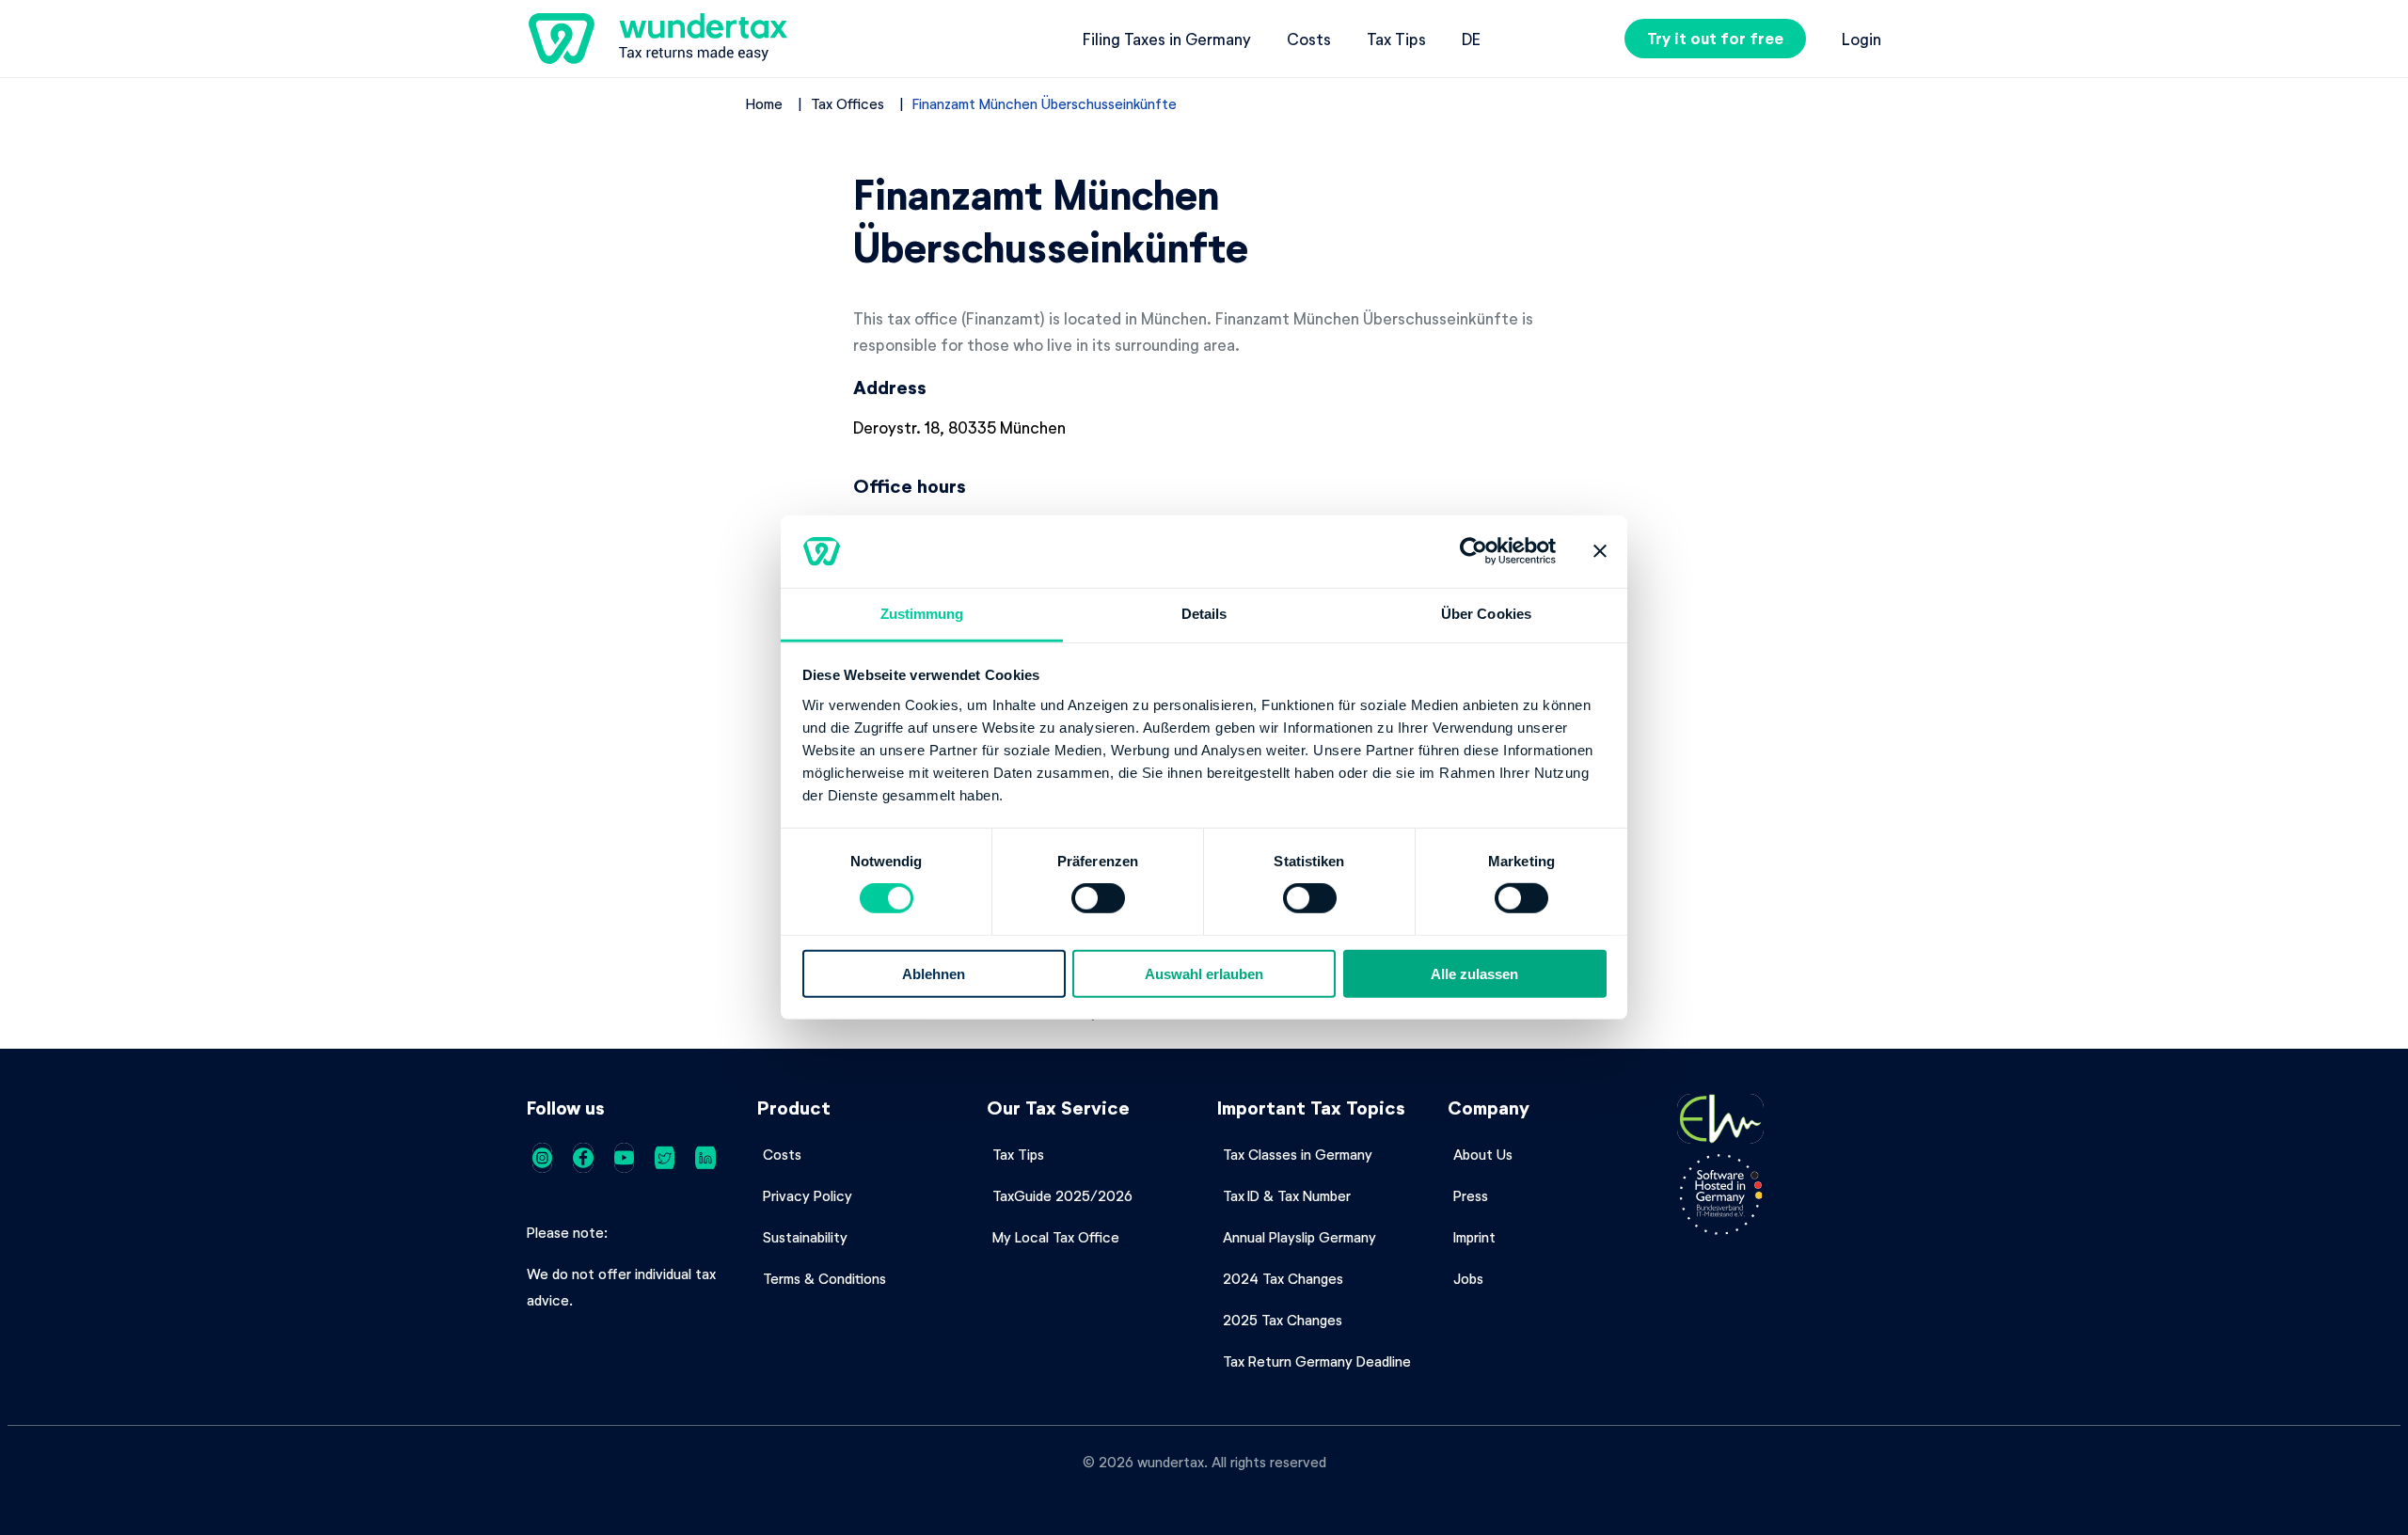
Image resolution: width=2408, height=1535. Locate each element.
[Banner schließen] (1600, 551)
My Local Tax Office (1056, 1237)
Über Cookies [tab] (1486, 614)
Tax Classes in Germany (1298, 1154)
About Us (1483, 1154)
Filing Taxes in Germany (1167, 39)
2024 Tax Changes (1283, 1278)
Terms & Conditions (824, 1278)
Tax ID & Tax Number (1287, 1195)
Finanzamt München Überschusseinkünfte (1045, 103)
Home (764, 103)
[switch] (1098, 898)
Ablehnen (934, 973)
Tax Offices (848, 103)
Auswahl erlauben (1204, 973)
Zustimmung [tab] (922, 614)
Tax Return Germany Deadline (1317, 1361)
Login (1861, 39)
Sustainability (805, 1237)
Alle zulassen (1474, 973)
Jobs (1468, 1278)
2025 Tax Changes (1283, 1320)
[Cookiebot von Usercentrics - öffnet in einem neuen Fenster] (1473, 551)
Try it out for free (1715, 38)
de (1471, 39)
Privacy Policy (808, 1195)
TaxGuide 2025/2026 (1062, 1195)
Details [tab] (1204, 614)
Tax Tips (1396, 39)
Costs (1309, 39)
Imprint (1474, 1237)
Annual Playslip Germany (1299, 1237)
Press (1471, 1195)
